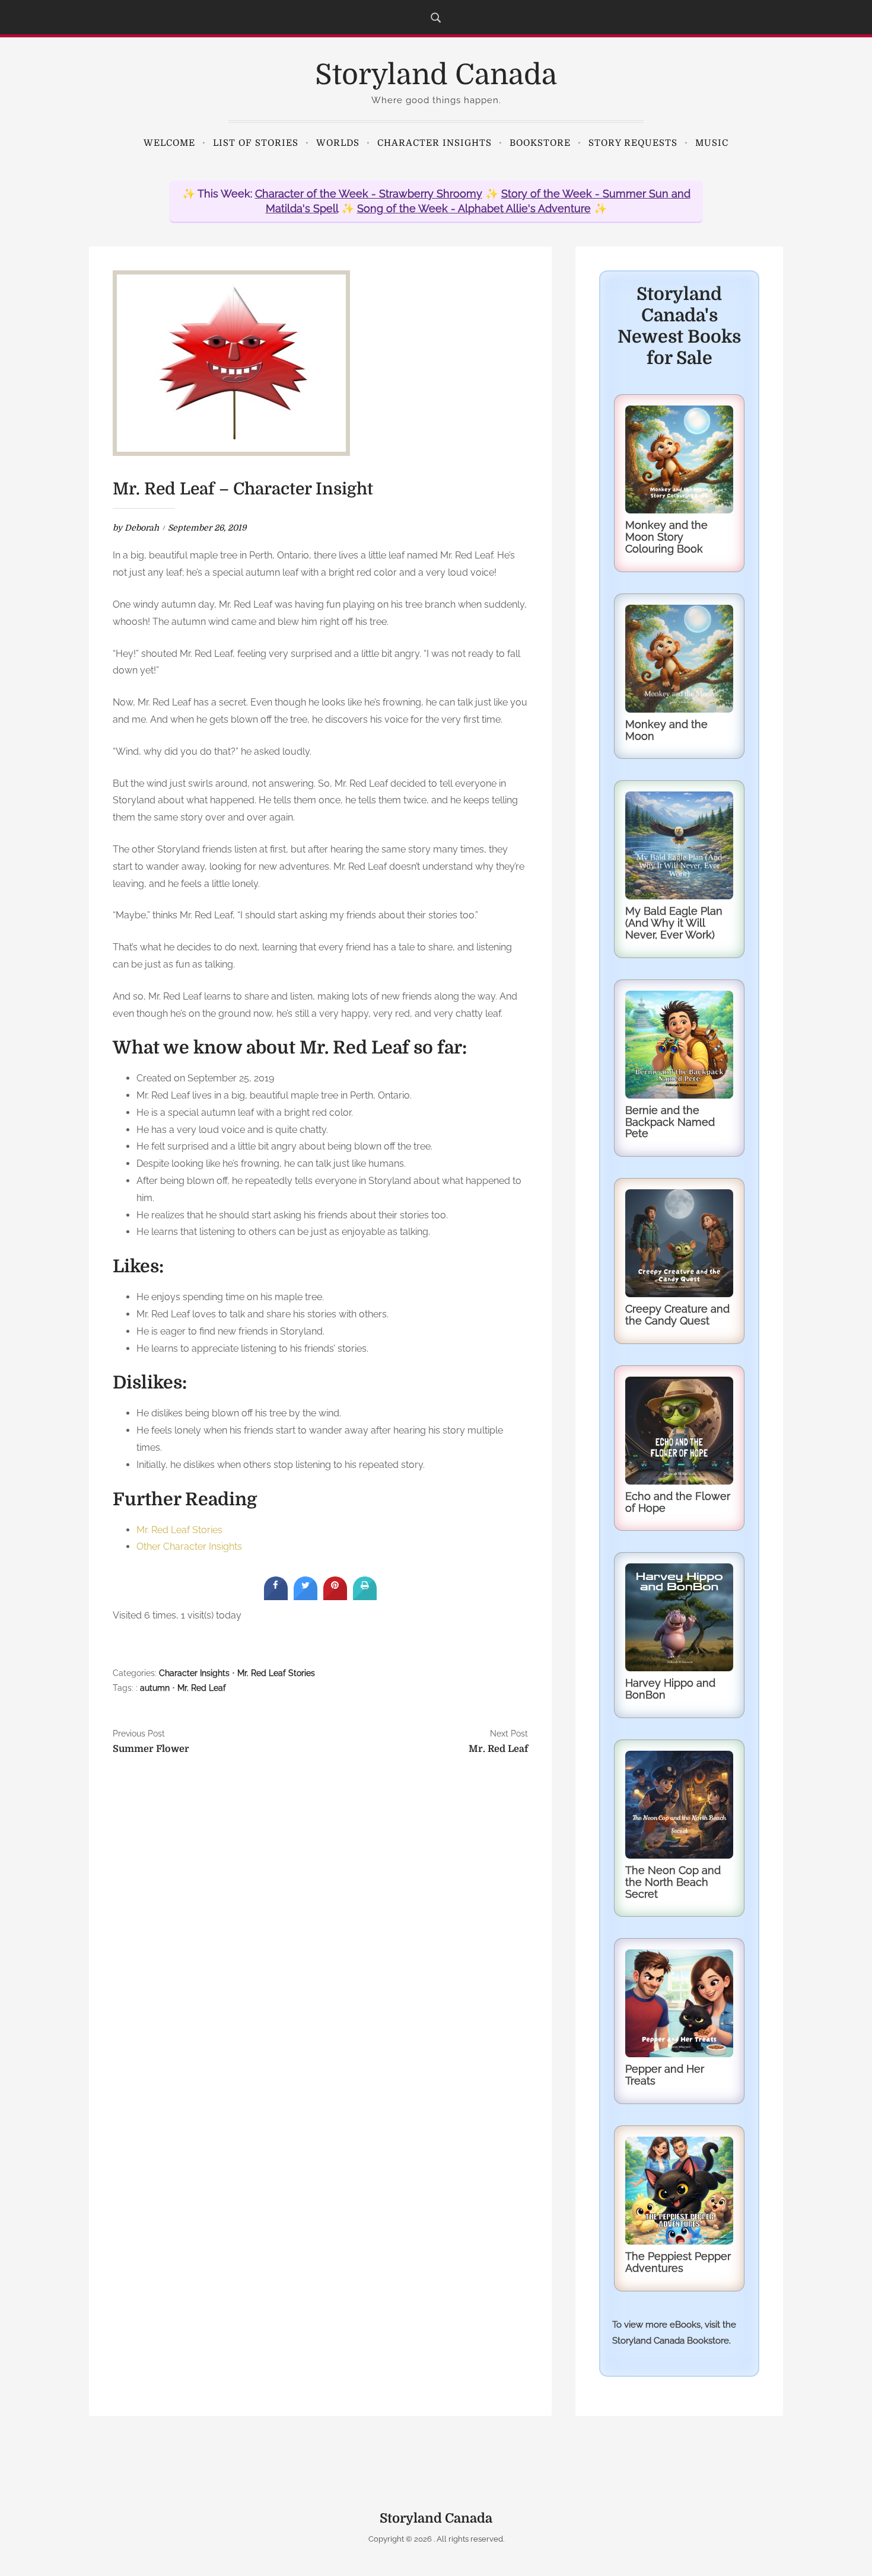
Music (712, 143)
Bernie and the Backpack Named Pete (670, 1122)
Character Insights (435, 143)
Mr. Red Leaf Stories (179, 1530)
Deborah (142, 528)
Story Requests (633, 143)
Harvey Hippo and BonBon (670, 1689)
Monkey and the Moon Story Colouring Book (666, 537)
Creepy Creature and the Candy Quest (677, 1315)
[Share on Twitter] (305, 1597)
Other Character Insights (189, 1546)
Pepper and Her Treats (665, 2075)
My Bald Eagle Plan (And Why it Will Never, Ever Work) (674, 923)
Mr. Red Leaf (202, 1688)
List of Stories (256, 143)
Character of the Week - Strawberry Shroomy (369, 194)
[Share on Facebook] (276, 1597)
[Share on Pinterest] (335, 1597)
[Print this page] (365, 1597)
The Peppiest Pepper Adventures (678, 2262)
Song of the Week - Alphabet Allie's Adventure (474, 208)
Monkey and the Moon (666, 730)
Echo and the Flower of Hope (678, 1502)
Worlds (338, 143)
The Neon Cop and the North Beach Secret (673, 1882)
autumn (155, 1688)
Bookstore (540, 143)
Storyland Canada (436, 75)
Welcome (169, 143)
